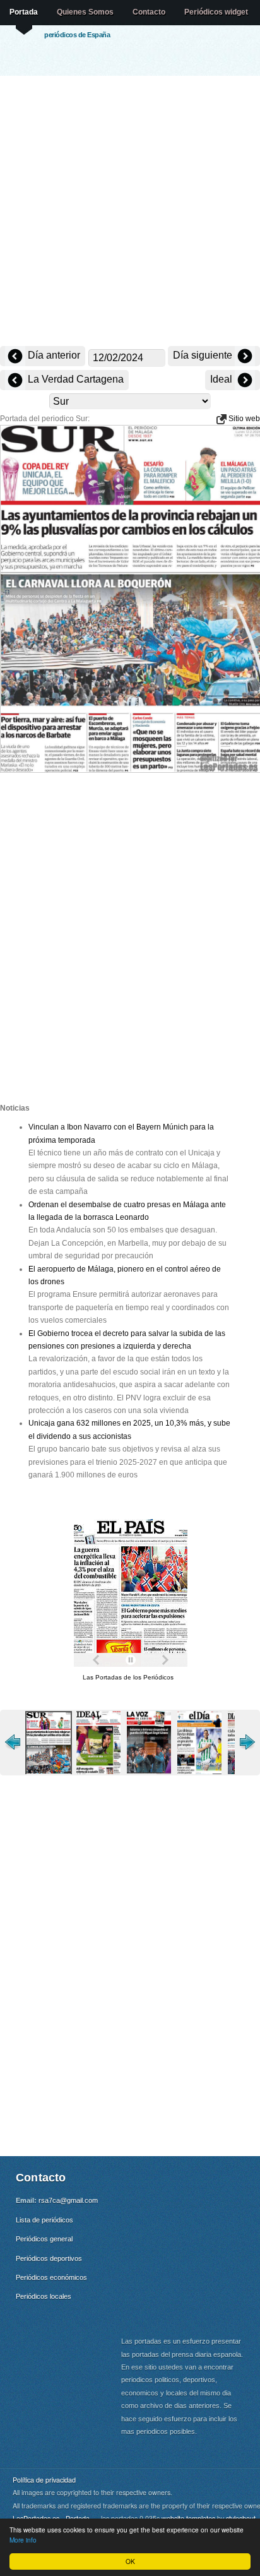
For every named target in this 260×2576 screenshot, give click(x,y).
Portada (24, 12)
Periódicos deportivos (49, 2258)
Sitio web (243, 419)
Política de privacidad (44, 2480)
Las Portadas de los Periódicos (128, 1677)
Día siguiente (204, 355)
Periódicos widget (216, 12)
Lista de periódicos (44, 2220)
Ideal (222, 379)
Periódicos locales (44, 2296)
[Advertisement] (130, 212)
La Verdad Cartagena (74, 379)
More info (23, 2540)
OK (130, 2561)
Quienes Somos (85, 12)
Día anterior (53, 355)
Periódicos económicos (51, 2277)
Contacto (149, 12)
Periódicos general (44, 2239)
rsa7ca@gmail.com (68, 2200)
